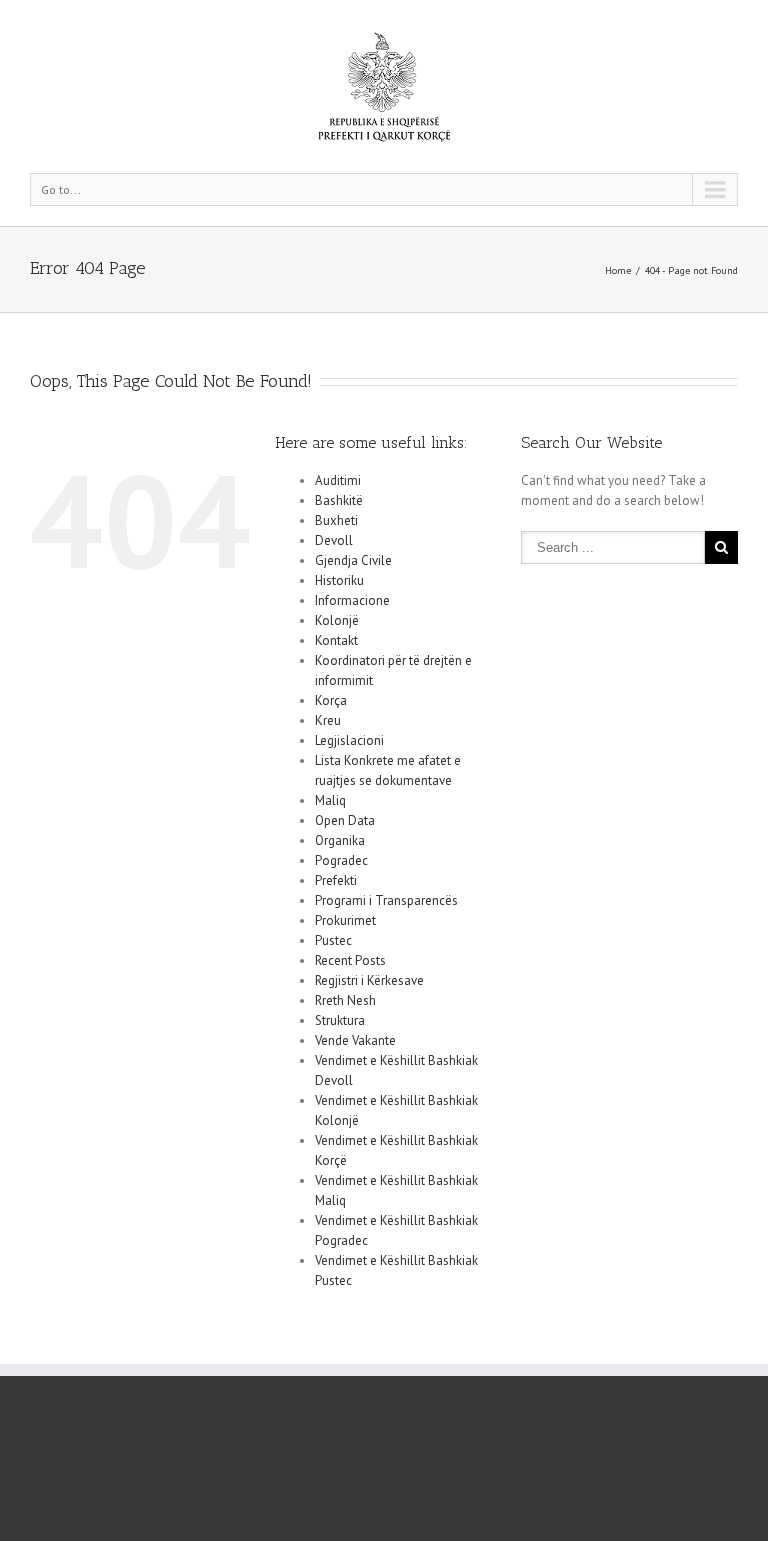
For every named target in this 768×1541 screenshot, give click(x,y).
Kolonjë (337, 620)
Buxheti (336, 520)
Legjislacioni (349, 740)
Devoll (334, 540)
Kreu (328, 720)
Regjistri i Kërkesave (369, 980)
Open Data (345, 820)
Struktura (340, 1020)
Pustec (333, 940)
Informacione (352, 600)
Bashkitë (339, 500)
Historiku (339, 580)
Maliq (330, 800)
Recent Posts (350, 960)
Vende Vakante (355, 1040)
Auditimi (338, 480)
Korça (331, 700)
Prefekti (336, 880)
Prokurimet (345, 920)
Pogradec (341, 860)
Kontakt (336, 640)
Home (618, 270)
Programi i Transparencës (386, 900)
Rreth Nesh (345, 1000)
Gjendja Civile (353, 560)
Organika (340, 840)
